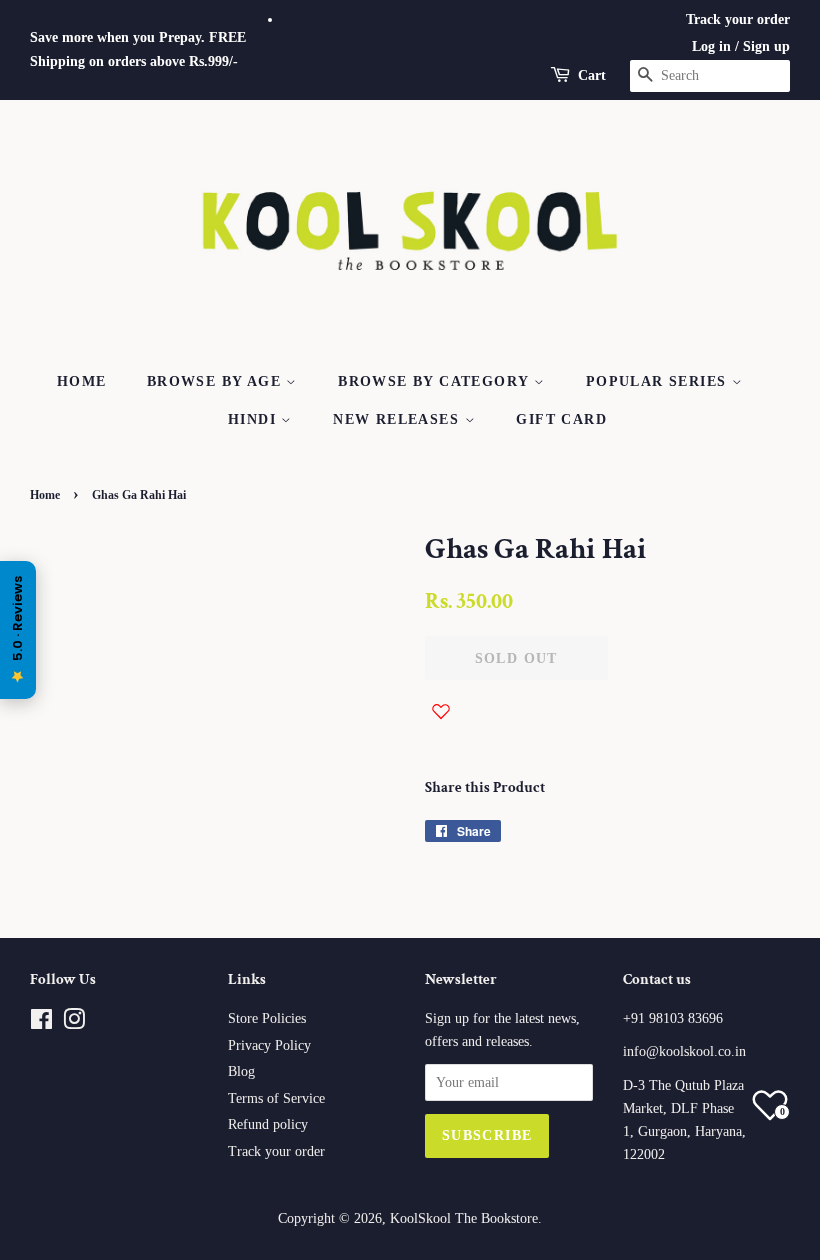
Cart (592, 75)
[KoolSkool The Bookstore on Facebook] (41, 1023)
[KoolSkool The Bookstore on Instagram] (74, 1023)
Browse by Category (436, 381)
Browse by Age (217, 381)
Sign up (766, 46)
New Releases (398, 419)
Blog (241, 1071)
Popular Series (659, 381)
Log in (711, 46)
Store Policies (267, 1018)
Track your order (738, 19)
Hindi (254, 419)
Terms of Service (276, 1098)
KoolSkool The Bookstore (464, 1218)
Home (82, 381)
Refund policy (268, 1124)
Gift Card (561, 419)
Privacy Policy (269, 1045)
